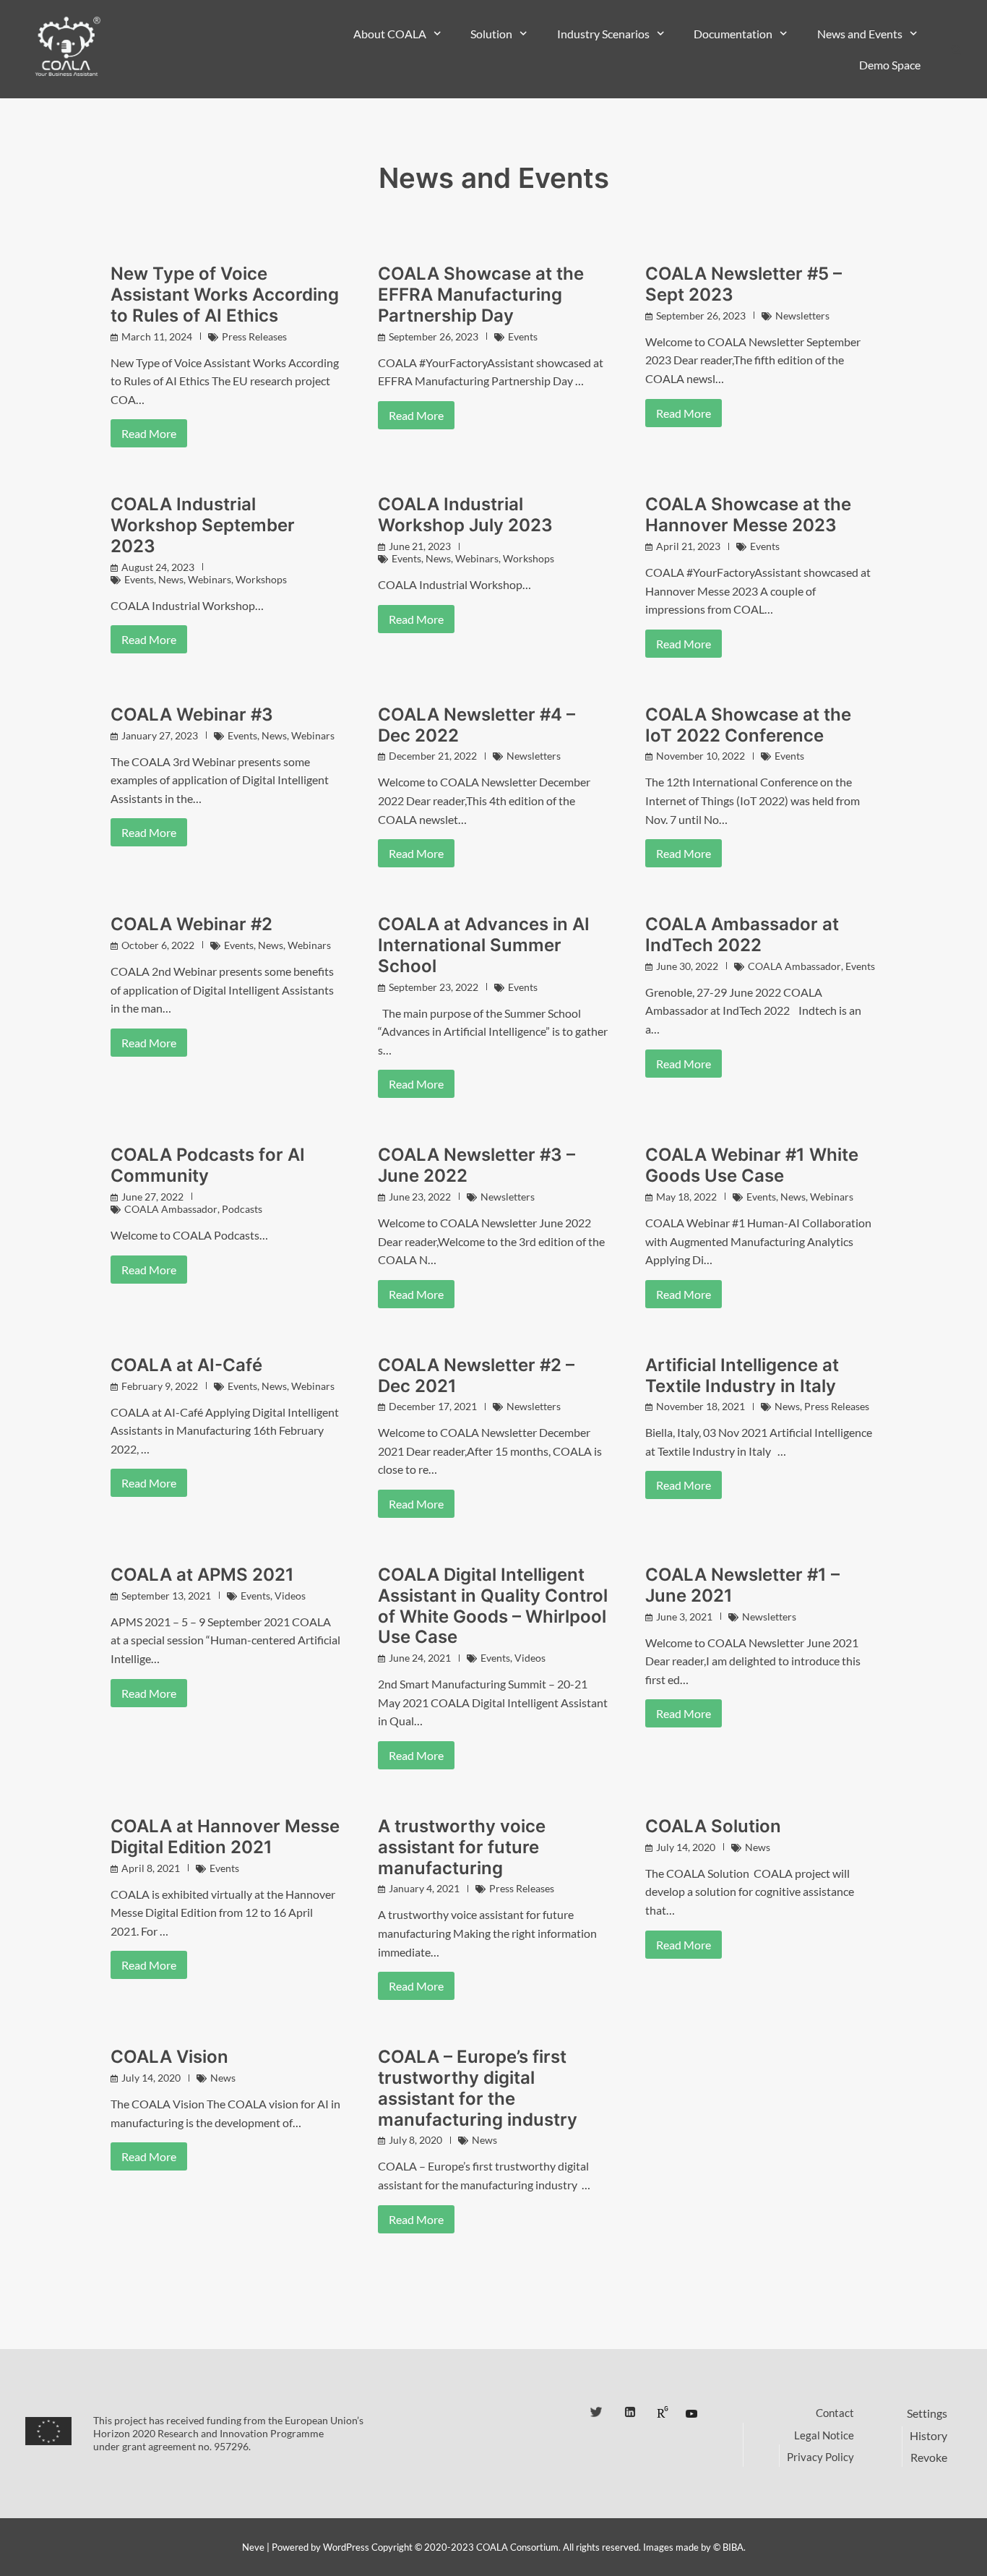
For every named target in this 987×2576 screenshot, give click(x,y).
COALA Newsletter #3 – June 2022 (477, 1165)
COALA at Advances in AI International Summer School (484, 945)
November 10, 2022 (701, 756)
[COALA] (67, 47)
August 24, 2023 (158, 567)
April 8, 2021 (151, 1868)
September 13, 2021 (166, 1596)
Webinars (210, 579)
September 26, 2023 (434, 336)
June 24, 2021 (420, 1658)
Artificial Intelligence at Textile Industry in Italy (742, 1375)
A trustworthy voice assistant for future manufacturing (462, 1847)
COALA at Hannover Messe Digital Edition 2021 (225, 1837)
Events (523, 336)
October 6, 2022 (158, 945)
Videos (290, 1596)
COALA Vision (169, 2057)
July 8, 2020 (415, 2140)
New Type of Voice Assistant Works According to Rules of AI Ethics (225, 295)
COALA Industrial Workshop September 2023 (203, 525)
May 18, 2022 (686, 1197)
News (171, 579)
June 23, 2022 (420, 1197)
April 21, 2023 (688, 546)
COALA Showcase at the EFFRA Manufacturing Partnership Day (481, 295)
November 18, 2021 (701, 1406)
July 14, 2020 (686, 1847)
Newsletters (802, 315)
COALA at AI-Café (186, 1365)
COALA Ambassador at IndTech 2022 (742, 935)
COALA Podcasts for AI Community (208, 1165)
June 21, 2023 (420, 546)
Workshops (261, 579)
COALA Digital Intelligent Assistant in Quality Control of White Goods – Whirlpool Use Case (493, 1606)
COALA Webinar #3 (192, 714)
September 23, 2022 (434, 987)
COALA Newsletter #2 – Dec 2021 (476, 1375)
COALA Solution (713, 1826)
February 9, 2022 (160, 1386)
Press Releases (254, 336)
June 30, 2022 (687, 966)
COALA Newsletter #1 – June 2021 (742, 1585)
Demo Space (890, 65)
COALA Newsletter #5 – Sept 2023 (744, 284)
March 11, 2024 (157, 336)
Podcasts (242, 1209)
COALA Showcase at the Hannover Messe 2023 (748, 515)
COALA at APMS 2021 (202, 1575)
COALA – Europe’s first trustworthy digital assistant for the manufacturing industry (478, 2088)
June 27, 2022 (152, 1197)
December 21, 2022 (433, 756)
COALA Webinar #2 (191, 924)
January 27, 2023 (160, 735)
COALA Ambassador (794, 966)
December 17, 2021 (433, 1406)
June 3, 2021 (684, 1617)
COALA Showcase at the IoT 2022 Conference (748, 725)
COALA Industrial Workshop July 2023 (465, 515)
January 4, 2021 (424, 1888)
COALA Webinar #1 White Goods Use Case (752, 1165)
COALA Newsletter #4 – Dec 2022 (477, 725)
